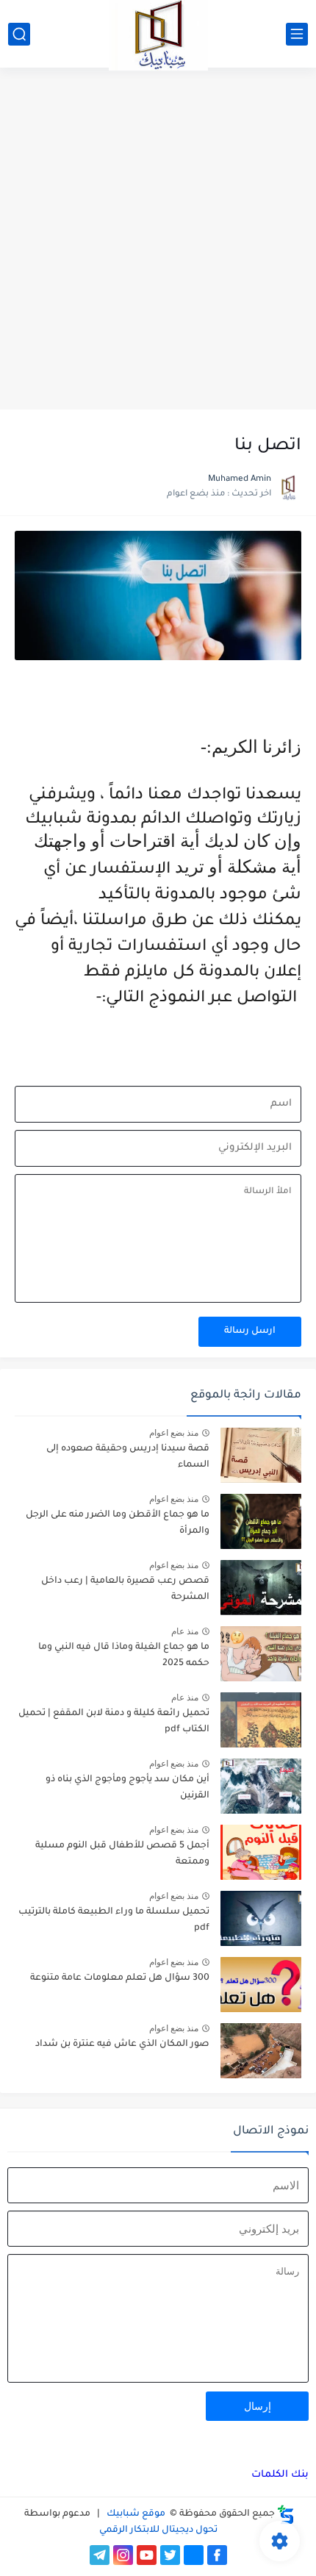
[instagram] (123, 2555)
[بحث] (19, 34)
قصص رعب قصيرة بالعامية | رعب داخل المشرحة (125, 1589)
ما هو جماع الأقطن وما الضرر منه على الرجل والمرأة (118, 1523)
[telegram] (100, 2555)
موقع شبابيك (135, 2514)
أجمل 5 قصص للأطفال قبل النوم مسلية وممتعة (122, 1854)
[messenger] (194, 2555)
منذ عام (185, 1631)
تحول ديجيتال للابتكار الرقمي (158, 2530)
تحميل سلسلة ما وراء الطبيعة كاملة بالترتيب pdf (114, 1920)
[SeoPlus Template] (286, 2515)
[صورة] (261, 1455)
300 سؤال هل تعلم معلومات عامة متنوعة (120, 1978)
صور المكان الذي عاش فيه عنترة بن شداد (122, 2044)
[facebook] (217, 2555)
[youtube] (147, 2555)
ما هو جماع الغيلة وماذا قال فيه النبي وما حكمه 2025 (124, 1656)
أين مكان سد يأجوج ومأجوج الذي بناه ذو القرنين (128, 1788)
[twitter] (170, 2555)
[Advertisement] (158, 240)
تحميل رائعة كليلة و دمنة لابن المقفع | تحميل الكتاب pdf (114, 1722)
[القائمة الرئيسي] (297, 34)
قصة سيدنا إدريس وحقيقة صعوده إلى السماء (128, 1457)
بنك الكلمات (280, 2475)
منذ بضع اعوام (174, 1433)
